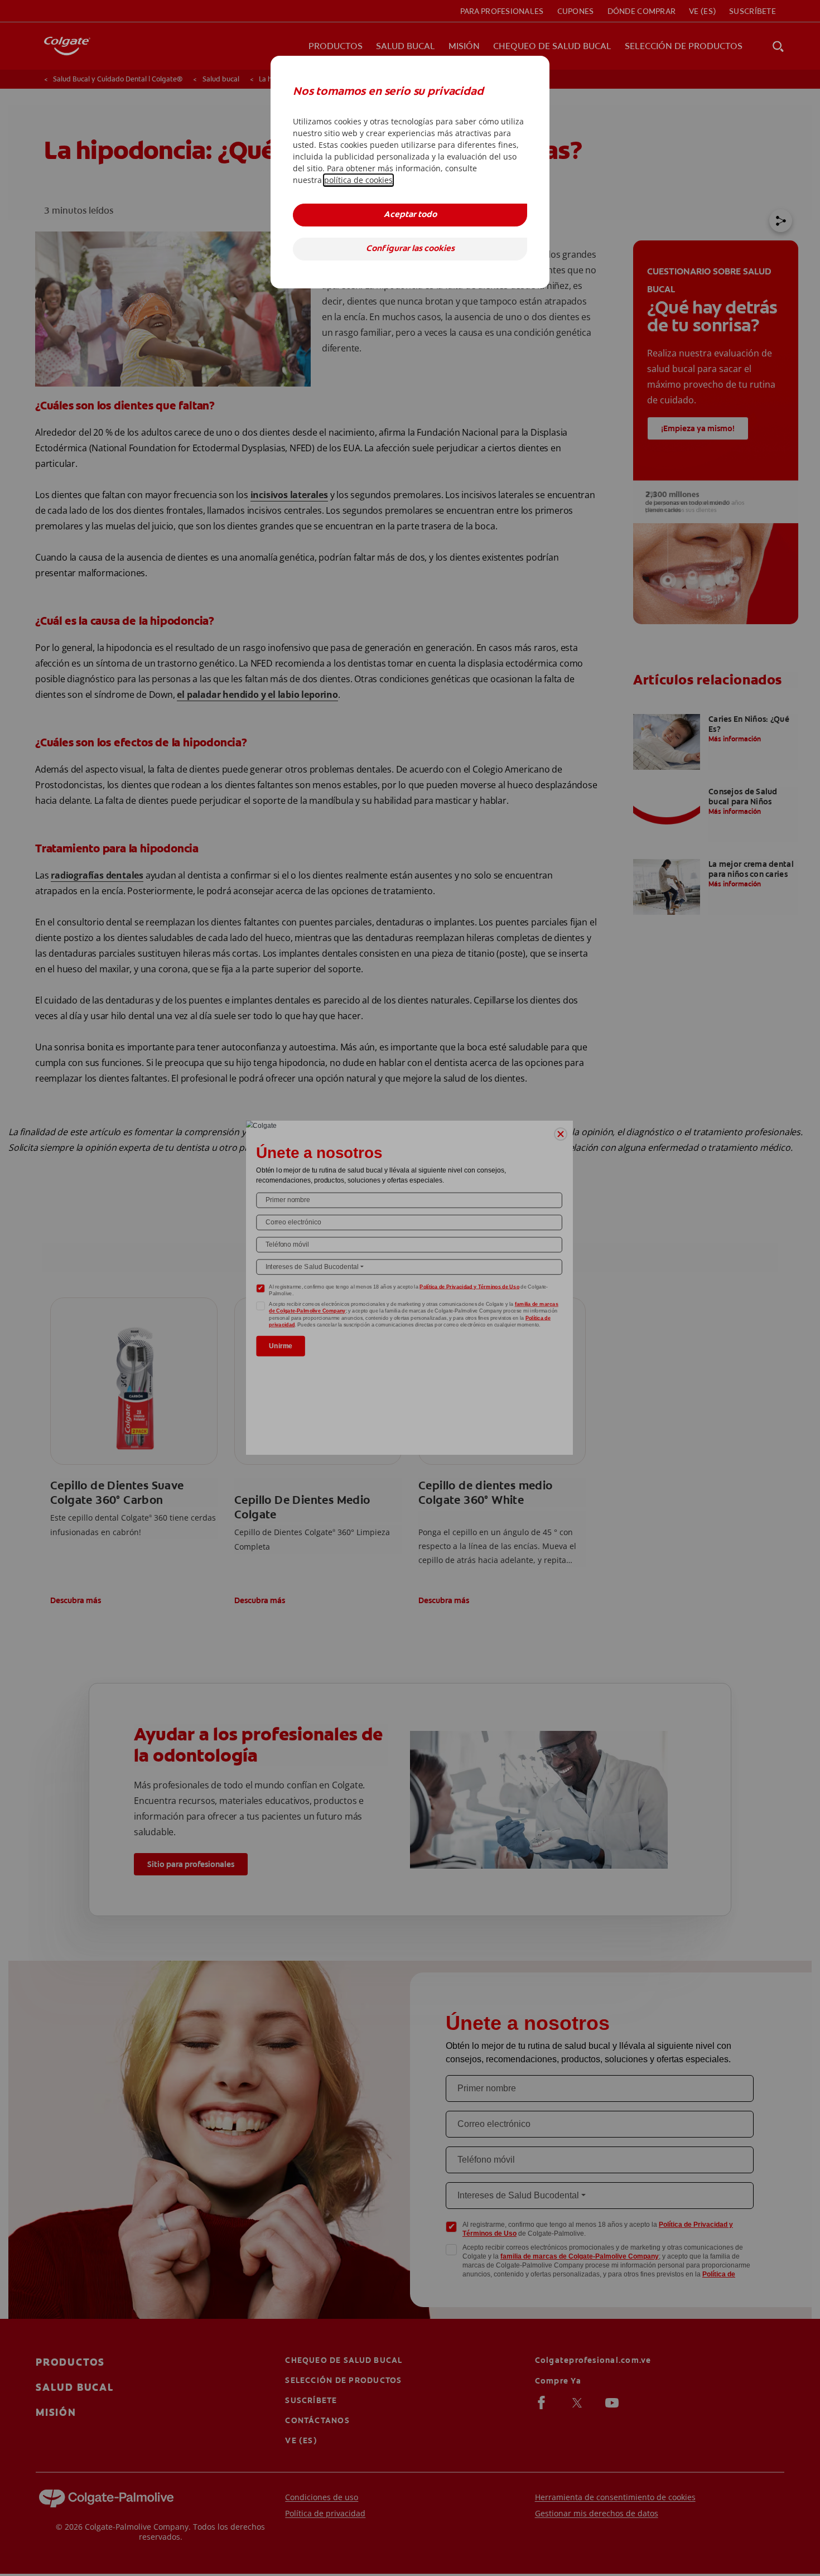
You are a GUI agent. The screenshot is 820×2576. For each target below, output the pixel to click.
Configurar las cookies (410, 249)
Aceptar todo (410, 215)
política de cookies (358, 180)
